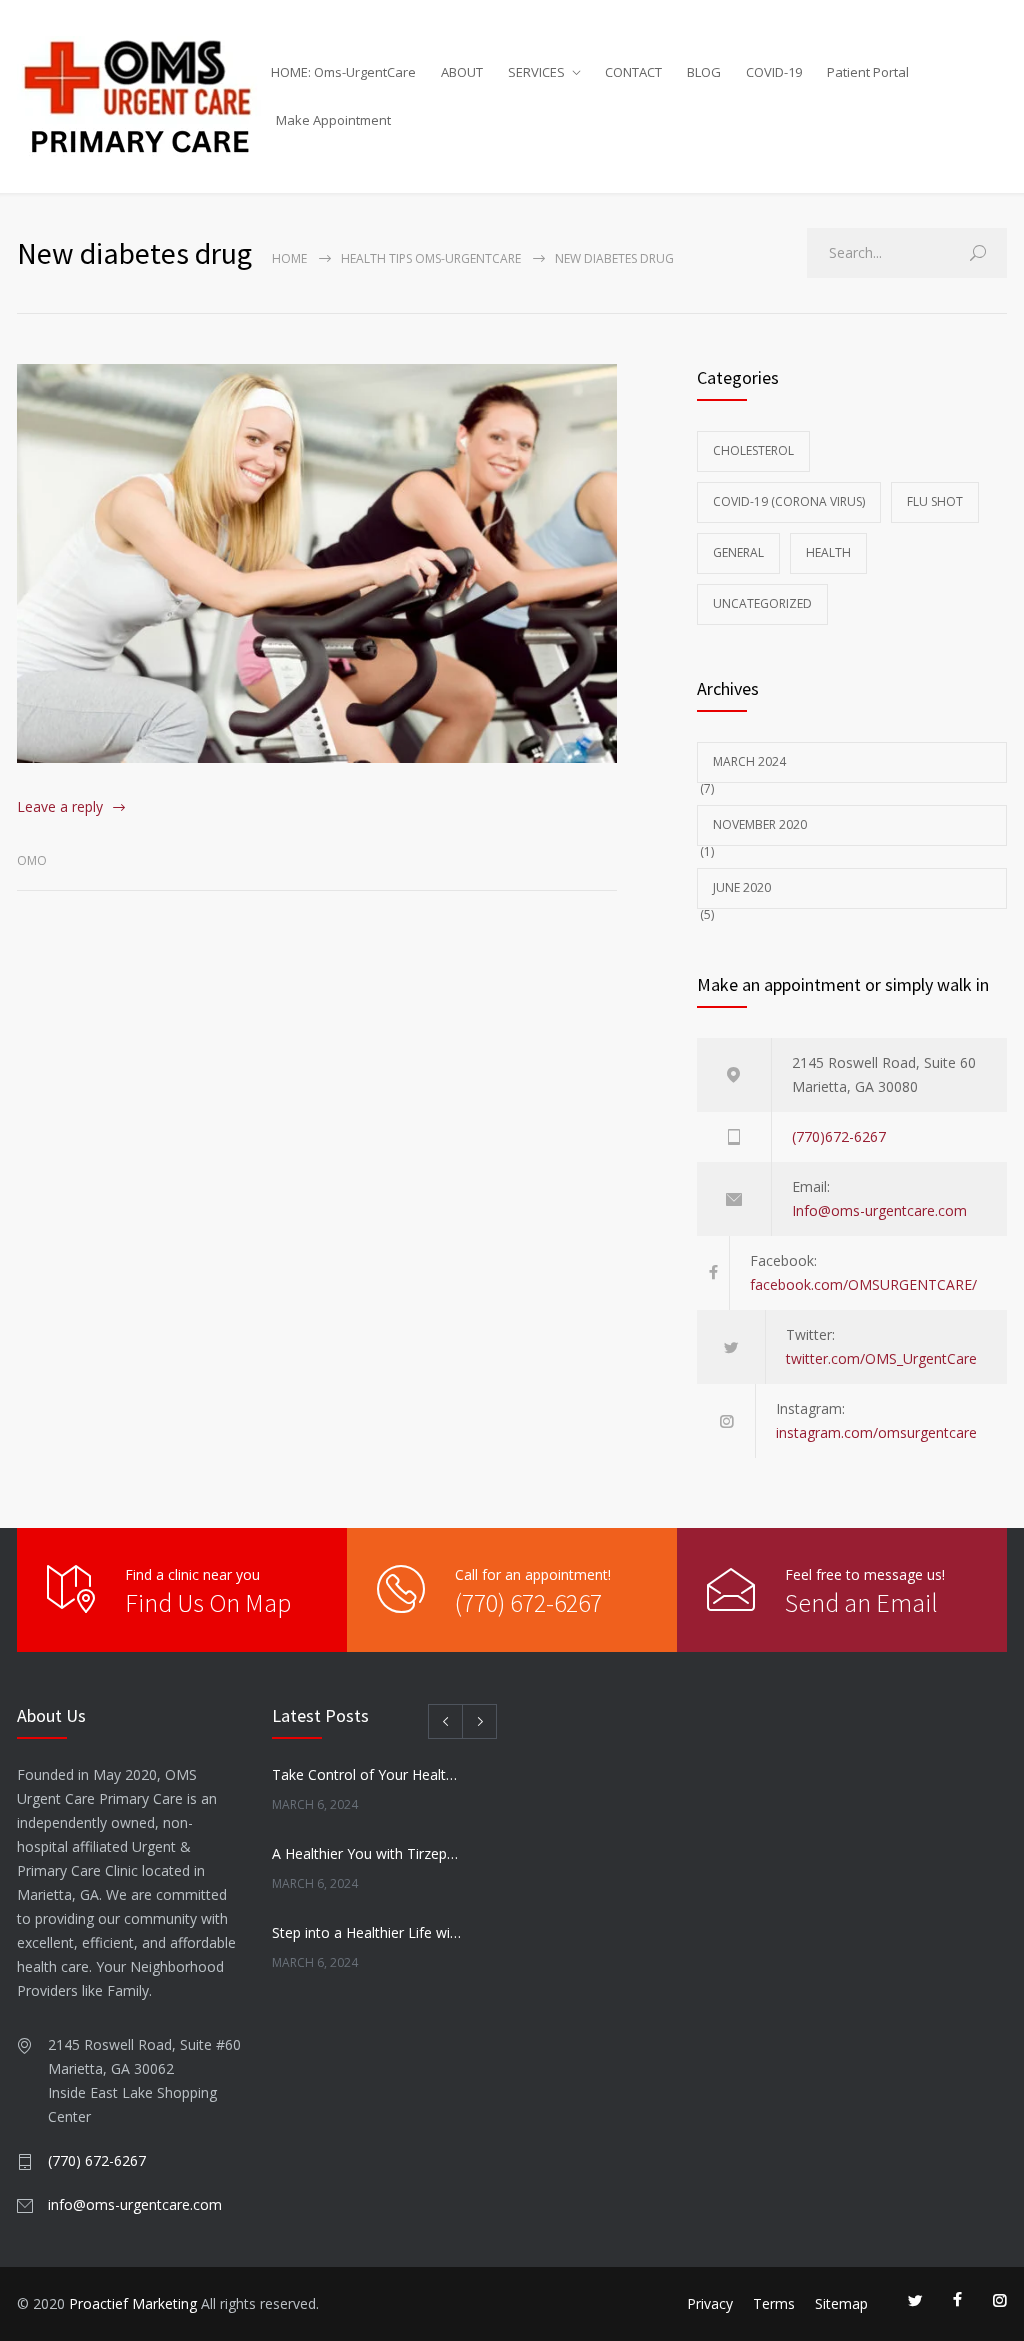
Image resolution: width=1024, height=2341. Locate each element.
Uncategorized (762, 603)
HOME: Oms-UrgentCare (343, 72)
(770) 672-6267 (528, 1602)
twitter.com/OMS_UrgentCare (881, 1358)
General (738, 552)
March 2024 (749, 761)
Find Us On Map (208, 1602)
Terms (774, 2303)
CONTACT (633, 72)
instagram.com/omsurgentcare (876, 1432)
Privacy (710, 2303)
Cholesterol (753, 450)
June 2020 (742, 887)
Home (289, 258)
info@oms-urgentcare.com (135, 2204)
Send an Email (861, 1602)
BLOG (704, 72)
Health (828, 552)
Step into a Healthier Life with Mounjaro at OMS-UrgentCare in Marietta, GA (367, 1932)
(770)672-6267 (839, 1136)
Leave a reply (60, 806)
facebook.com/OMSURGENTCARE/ (863, 1284)
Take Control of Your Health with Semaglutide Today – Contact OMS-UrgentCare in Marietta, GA (367, 1774)
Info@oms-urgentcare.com (879, 1210)
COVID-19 (774, 72)
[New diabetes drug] (317, 563)
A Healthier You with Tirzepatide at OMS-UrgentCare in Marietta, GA (367, 1853)
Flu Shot (935, 501)
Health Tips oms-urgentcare (431, 258)
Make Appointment (333, 120)
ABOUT (462, 72)
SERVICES (536, 72)
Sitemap (841, 2303)
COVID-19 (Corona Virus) (789, 501)
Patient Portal (868, 72)
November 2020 (760, 824)
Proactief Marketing (133, 2303)
